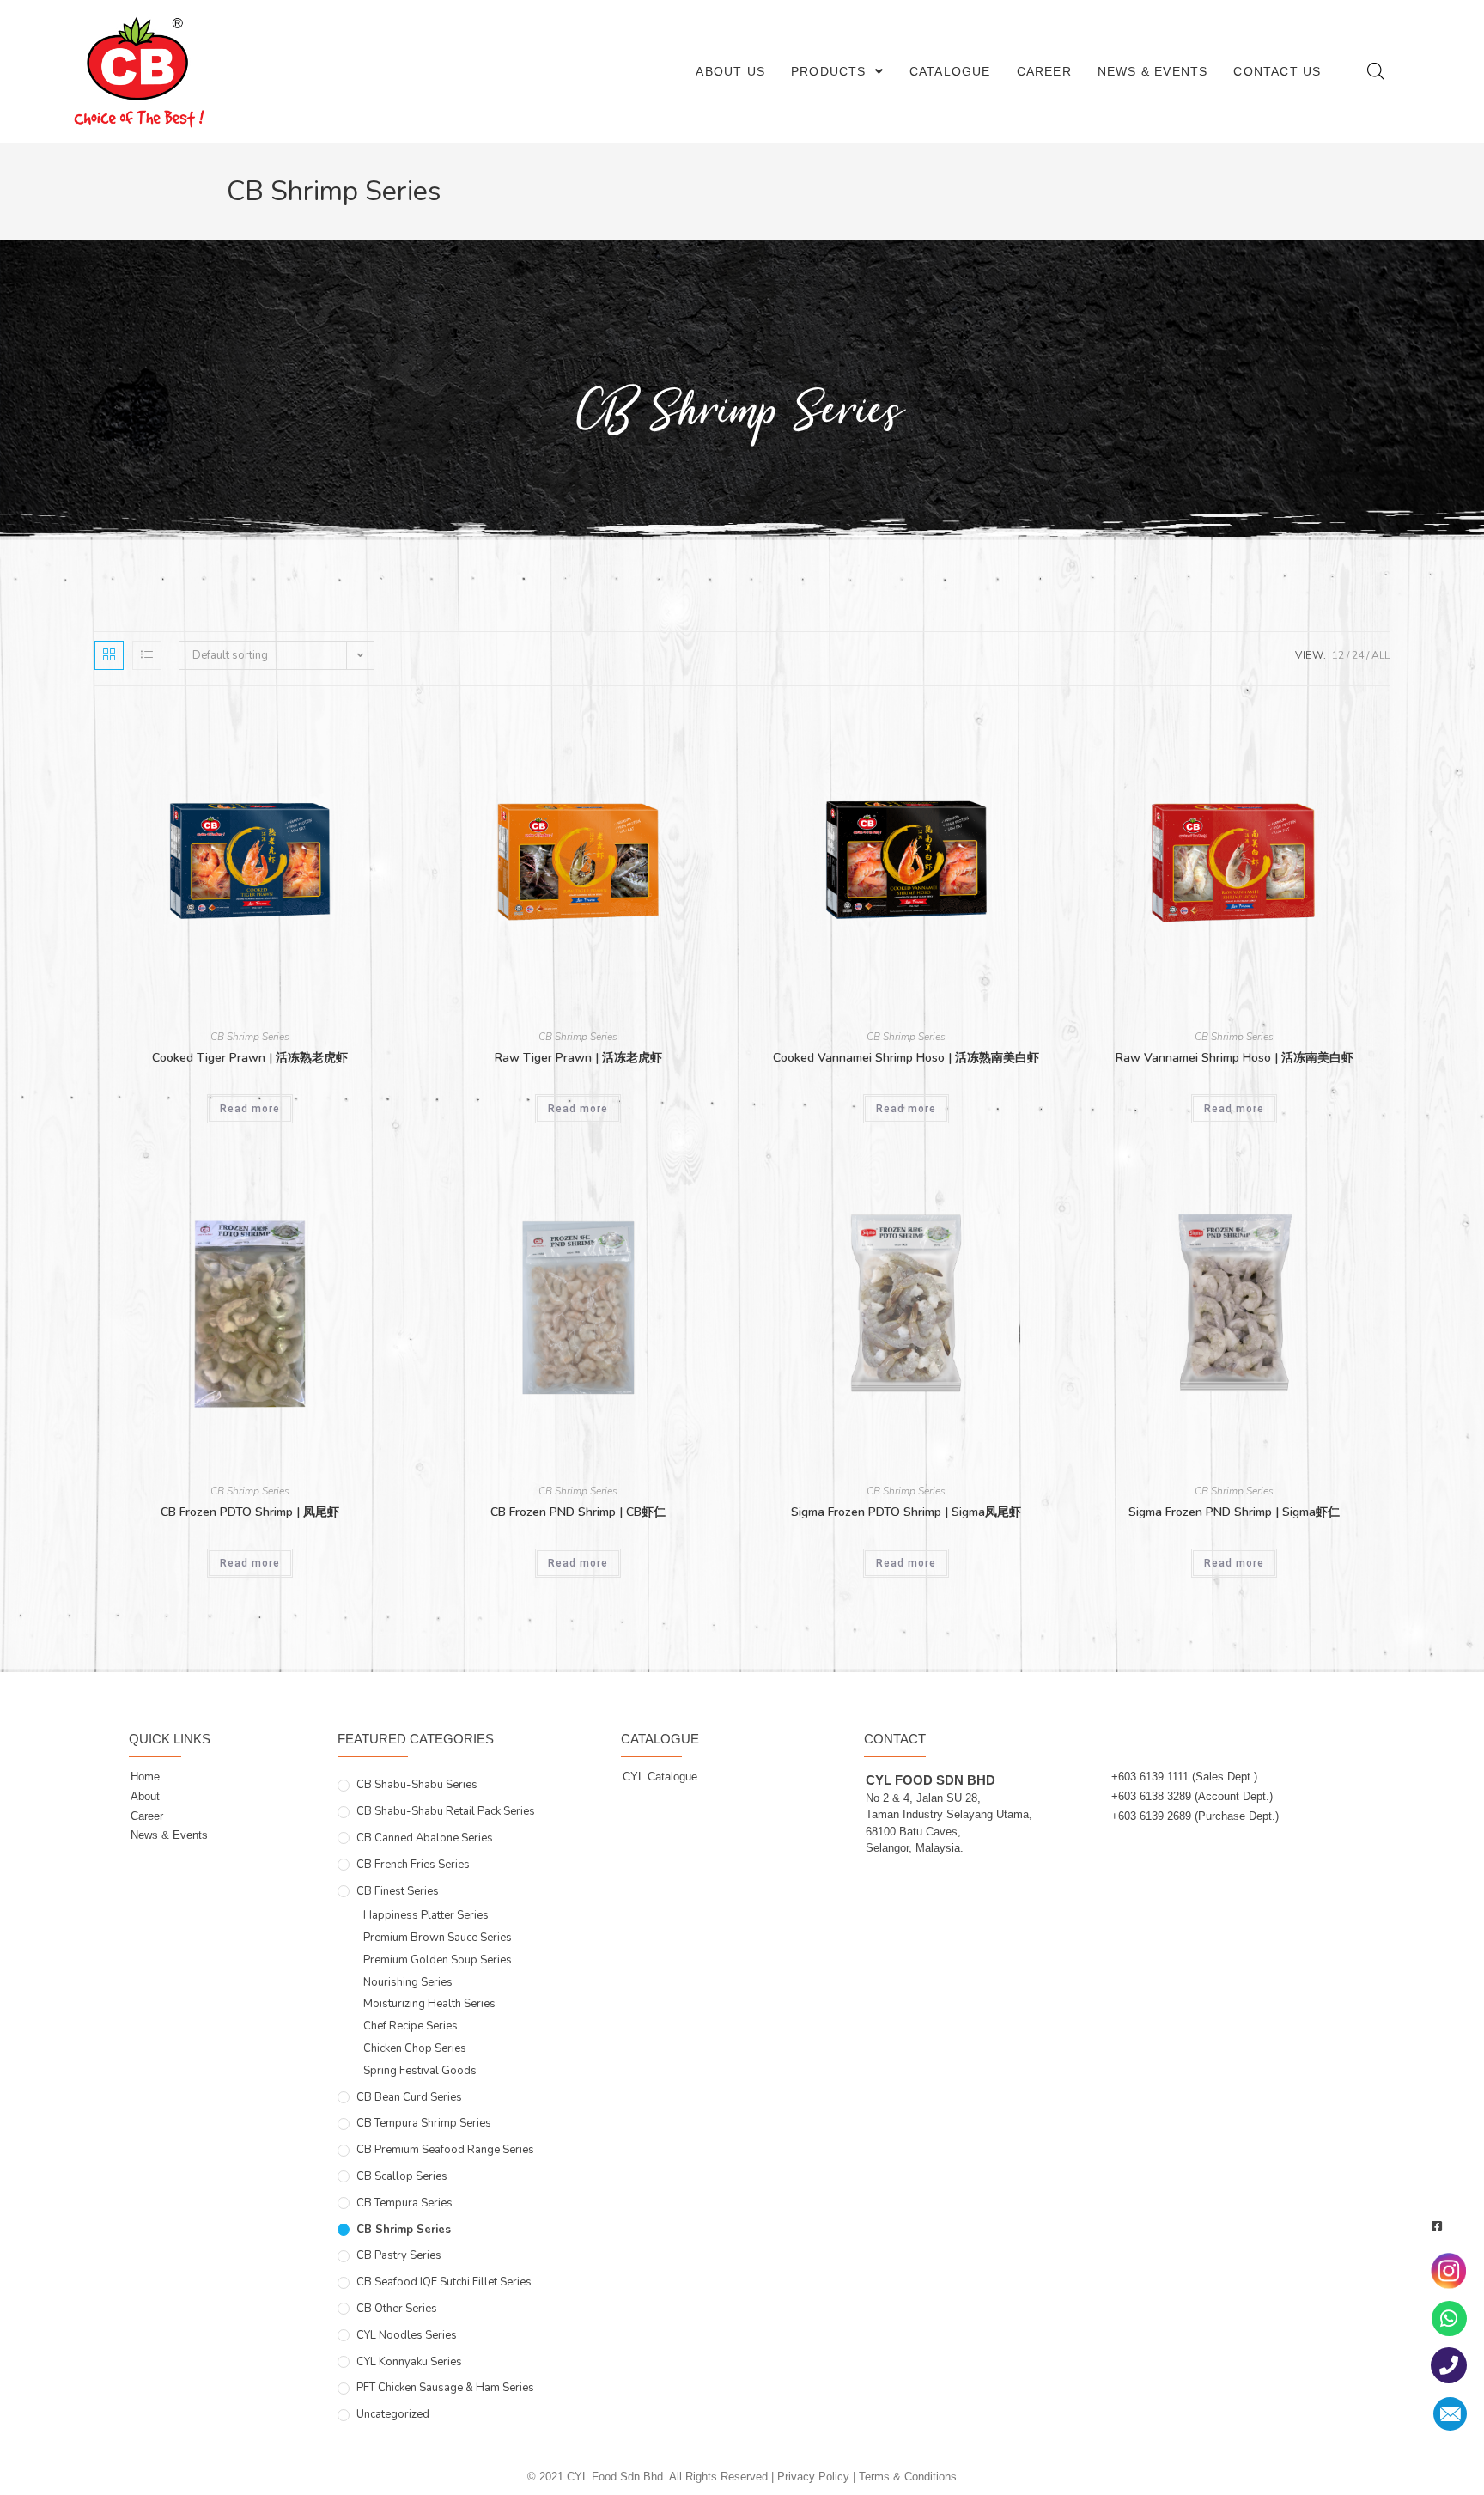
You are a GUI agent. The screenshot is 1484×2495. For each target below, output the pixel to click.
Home (145, 1777)
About (145, 1796)
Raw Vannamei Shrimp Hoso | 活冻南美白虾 (1235, 1058)
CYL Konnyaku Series (409, 2362)
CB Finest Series (398, 1891)
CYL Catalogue (660, 1777)
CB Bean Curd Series (409, 2097)
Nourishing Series (408, 1982)
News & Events (1153, 71)
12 (1338, 655)
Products (829, 71)
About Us (730, 71)
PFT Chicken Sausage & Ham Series (445, 2388)
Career (1044, 71)
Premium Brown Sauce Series (438, 1938)
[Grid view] (109, 655)
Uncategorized (393, 2414)
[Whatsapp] (1449, 2319)
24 (1358, 655)
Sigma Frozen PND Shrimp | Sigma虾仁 (1234, 1512)
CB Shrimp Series (250, 1037)
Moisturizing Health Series (429, 2004)
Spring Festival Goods (420, 2071)
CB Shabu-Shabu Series (417, 1785)
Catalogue (950, 71)
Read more (250, 1109)
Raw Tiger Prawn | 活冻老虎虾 (578, 1058)
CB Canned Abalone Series (425, 1838)
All (1381, 655)
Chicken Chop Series (415, 2048)
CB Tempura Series (404, 2203)
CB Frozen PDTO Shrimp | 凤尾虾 (250, 1512)
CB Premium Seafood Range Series (445, 2150)
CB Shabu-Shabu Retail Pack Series (446, 1811)
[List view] (147, 655)
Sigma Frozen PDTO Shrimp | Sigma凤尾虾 (906, 1512)
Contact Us (1277, 71)
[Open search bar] (1376, 71)
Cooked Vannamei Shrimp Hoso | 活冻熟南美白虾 (906, 1058)
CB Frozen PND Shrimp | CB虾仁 (578, 1512)
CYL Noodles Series (407, 2335)
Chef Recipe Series (411, 2026)
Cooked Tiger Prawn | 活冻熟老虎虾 (250, 1058)
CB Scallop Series (402, 2176)
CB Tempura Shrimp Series (424, 2123)
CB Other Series (397, 2309)
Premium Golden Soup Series (438, 1960)
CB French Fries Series (413, 1865)
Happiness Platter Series (426, 1915)
